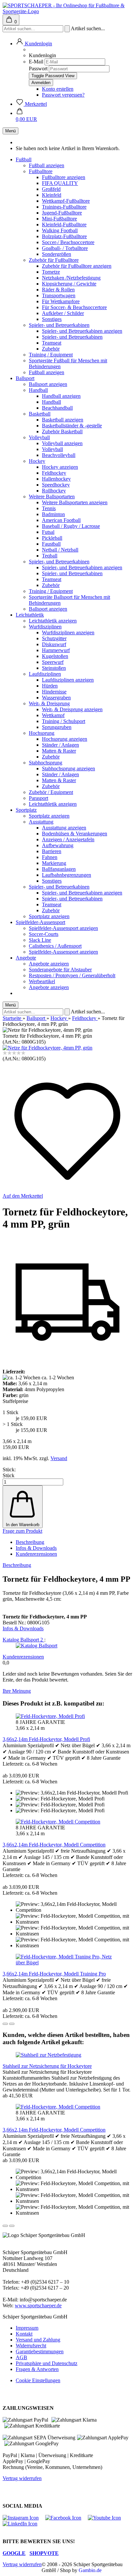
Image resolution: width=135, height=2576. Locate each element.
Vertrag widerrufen (22, 2478)
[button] (34, 44)
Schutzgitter (54, 638)
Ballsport (25, 378)
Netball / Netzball (60, 550)
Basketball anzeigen (63, 420)
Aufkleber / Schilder (63, 313)
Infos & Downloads (36, 1548)
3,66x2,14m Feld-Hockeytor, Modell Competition (54, 1845)
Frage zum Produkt (22, 1531)
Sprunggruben (57, 727)
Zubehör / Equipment (51, 792)
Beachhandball (57, 408)
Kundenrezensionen (36, 1554)
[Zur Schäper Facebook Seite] (67, 2518)
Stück (9, 1475)
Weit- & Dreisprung (49, 703)
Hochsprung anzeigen (65, 739)
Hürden (50, 686)
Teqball (50, 556)
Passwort (38, 68)
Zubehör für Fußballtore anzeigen (77, 266)
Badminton (53, 514)
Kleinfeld (52, 195)
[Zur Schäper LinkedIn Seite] (23, 2524)
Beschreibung (30, 1542)
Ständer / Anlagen (60, 745)
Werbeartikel (42, 981)
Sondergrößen (57, 254)
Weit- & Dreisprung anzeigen (72, 709)
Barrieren (52, 851)
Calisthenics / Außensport (55, 946)
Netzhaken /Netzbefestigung (71, 278)
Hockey (37, 461)
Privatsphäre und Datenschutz (47, 2363)
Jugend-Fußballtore (62, 213)
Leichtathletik (30, 615)
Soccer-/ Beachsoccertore (68, 242)
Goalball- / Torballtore (65, 248)
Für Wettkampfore (61, 301)
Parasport (39, 798)
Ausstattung (41, 822)
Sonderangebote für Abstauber (60, 970)
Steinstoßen (54, 668)
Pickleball (52, 538)
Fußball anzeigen (47, 165)
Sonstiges (52, 319)
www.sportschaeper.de (38, 2305)
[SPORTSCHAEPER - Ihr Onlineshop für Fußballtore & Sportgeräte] (67, 11)
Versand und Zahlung (38, 2340)
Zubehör (51, 349)
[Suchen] (67, 29)
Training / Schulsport (64, 721)
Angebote (26, 958)
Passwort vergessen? (63, 95)
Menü (10, 131)
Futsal (48, 532)
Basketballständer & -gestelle (72, 426)
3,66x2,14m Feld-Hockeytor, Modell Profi (46, 1739)
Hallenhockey (56, 479)
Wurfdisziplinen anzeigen (68, 633)
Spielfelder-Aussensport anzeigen (63, 928)
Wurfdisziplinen (45, 627)
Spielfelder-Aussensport (40, 922)
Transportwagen (59, 295)
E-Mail (36, 62)
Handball (38, 390)
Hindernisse (54, 692)
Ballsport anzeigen (48, 384)
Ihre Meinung (17, 1691)
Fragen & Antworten (37, 2369)
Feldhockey (54, 473)
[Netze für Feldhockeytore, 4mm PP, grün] (48, 1048)
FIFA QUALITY (60, 183)
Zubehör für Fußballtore (54, 260)
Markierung (54, 863)
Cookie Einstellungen (38, 2380)
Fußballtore (41, 171)
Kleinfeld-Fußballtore (64, 225)
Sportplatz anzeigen (49, 816)
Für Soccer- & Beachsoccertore (74, 307)
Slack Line (40, 940)
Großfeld (51, 189)
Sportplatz (26, 810)
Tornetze (51, 272)
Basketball (40, 414)
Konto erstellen (58, 89)
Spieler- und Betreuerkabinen (59, 325)
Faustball (51, 544)
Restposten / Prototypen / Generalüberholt (72, 975)
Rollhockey (54, 491)
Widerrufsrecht (31, 2346)
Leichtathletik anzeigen (53, 621)
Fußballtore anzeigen (64, 177)
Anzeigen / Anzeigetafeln (68, 839)
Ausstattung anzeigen (64, 828)
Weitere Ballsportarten (52, 497)
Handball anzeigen (61, 396)
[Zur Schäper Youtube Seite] (108, 2518)
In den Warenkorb (23, 1525)
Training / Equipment (51, 355)
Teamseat (52, 343)
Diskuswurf (54, 644)
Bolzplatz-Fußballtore (64, 236)
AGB (21, 2357)
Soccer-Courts (44, 934)
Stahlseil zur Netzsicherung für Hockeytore (47, 2066)
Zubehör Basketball (62, 431)
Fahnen (50, 857)
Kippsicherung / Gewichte (69, 284)
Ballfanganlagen (59, 869)
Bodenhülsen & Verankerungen (75, 834)
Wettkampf (53, 715)
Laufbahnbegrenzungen (67, 875)
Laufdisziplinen (45, 674)
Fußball (24, 159)
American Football (61, 520)
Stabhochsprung (46, 763)
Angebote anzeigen (49, 964)
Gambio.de (90, 2570)
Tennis (49, 508)
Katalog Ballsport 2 (23, 1640)
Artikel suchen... (88, 28)
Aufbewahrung (58, 845)
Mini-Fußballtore (59, 219)
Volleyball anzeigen (62, 443)
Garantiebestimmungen (40, 2351)
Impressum (27, 2328)
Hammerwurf (56, 650)
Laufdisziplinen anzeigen (68, 680)
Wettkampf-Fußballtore (66, 201)
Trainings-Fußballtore (64, 207)
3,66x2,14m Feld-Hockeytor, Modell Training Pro (54, 1974)
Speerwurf (53, 662)
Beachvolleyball (59, 455)
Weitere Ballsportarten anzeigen (75, 502)
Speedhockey (56, 485)
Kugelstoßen (55, 656)
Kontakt (24, 2334)
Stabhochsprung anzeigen (68, 768)
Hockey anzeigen (60, 467)
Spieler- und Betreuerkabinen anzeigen (82, 331)
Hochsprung (42, 733)
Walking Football (60, 230)
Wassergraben (56, 698)
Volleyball (39, 437)
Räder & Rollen (58, 290)
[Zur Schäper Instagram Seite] (24, 2518)
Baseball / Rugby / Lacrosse (71, 526)
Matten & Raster (59, 751)
